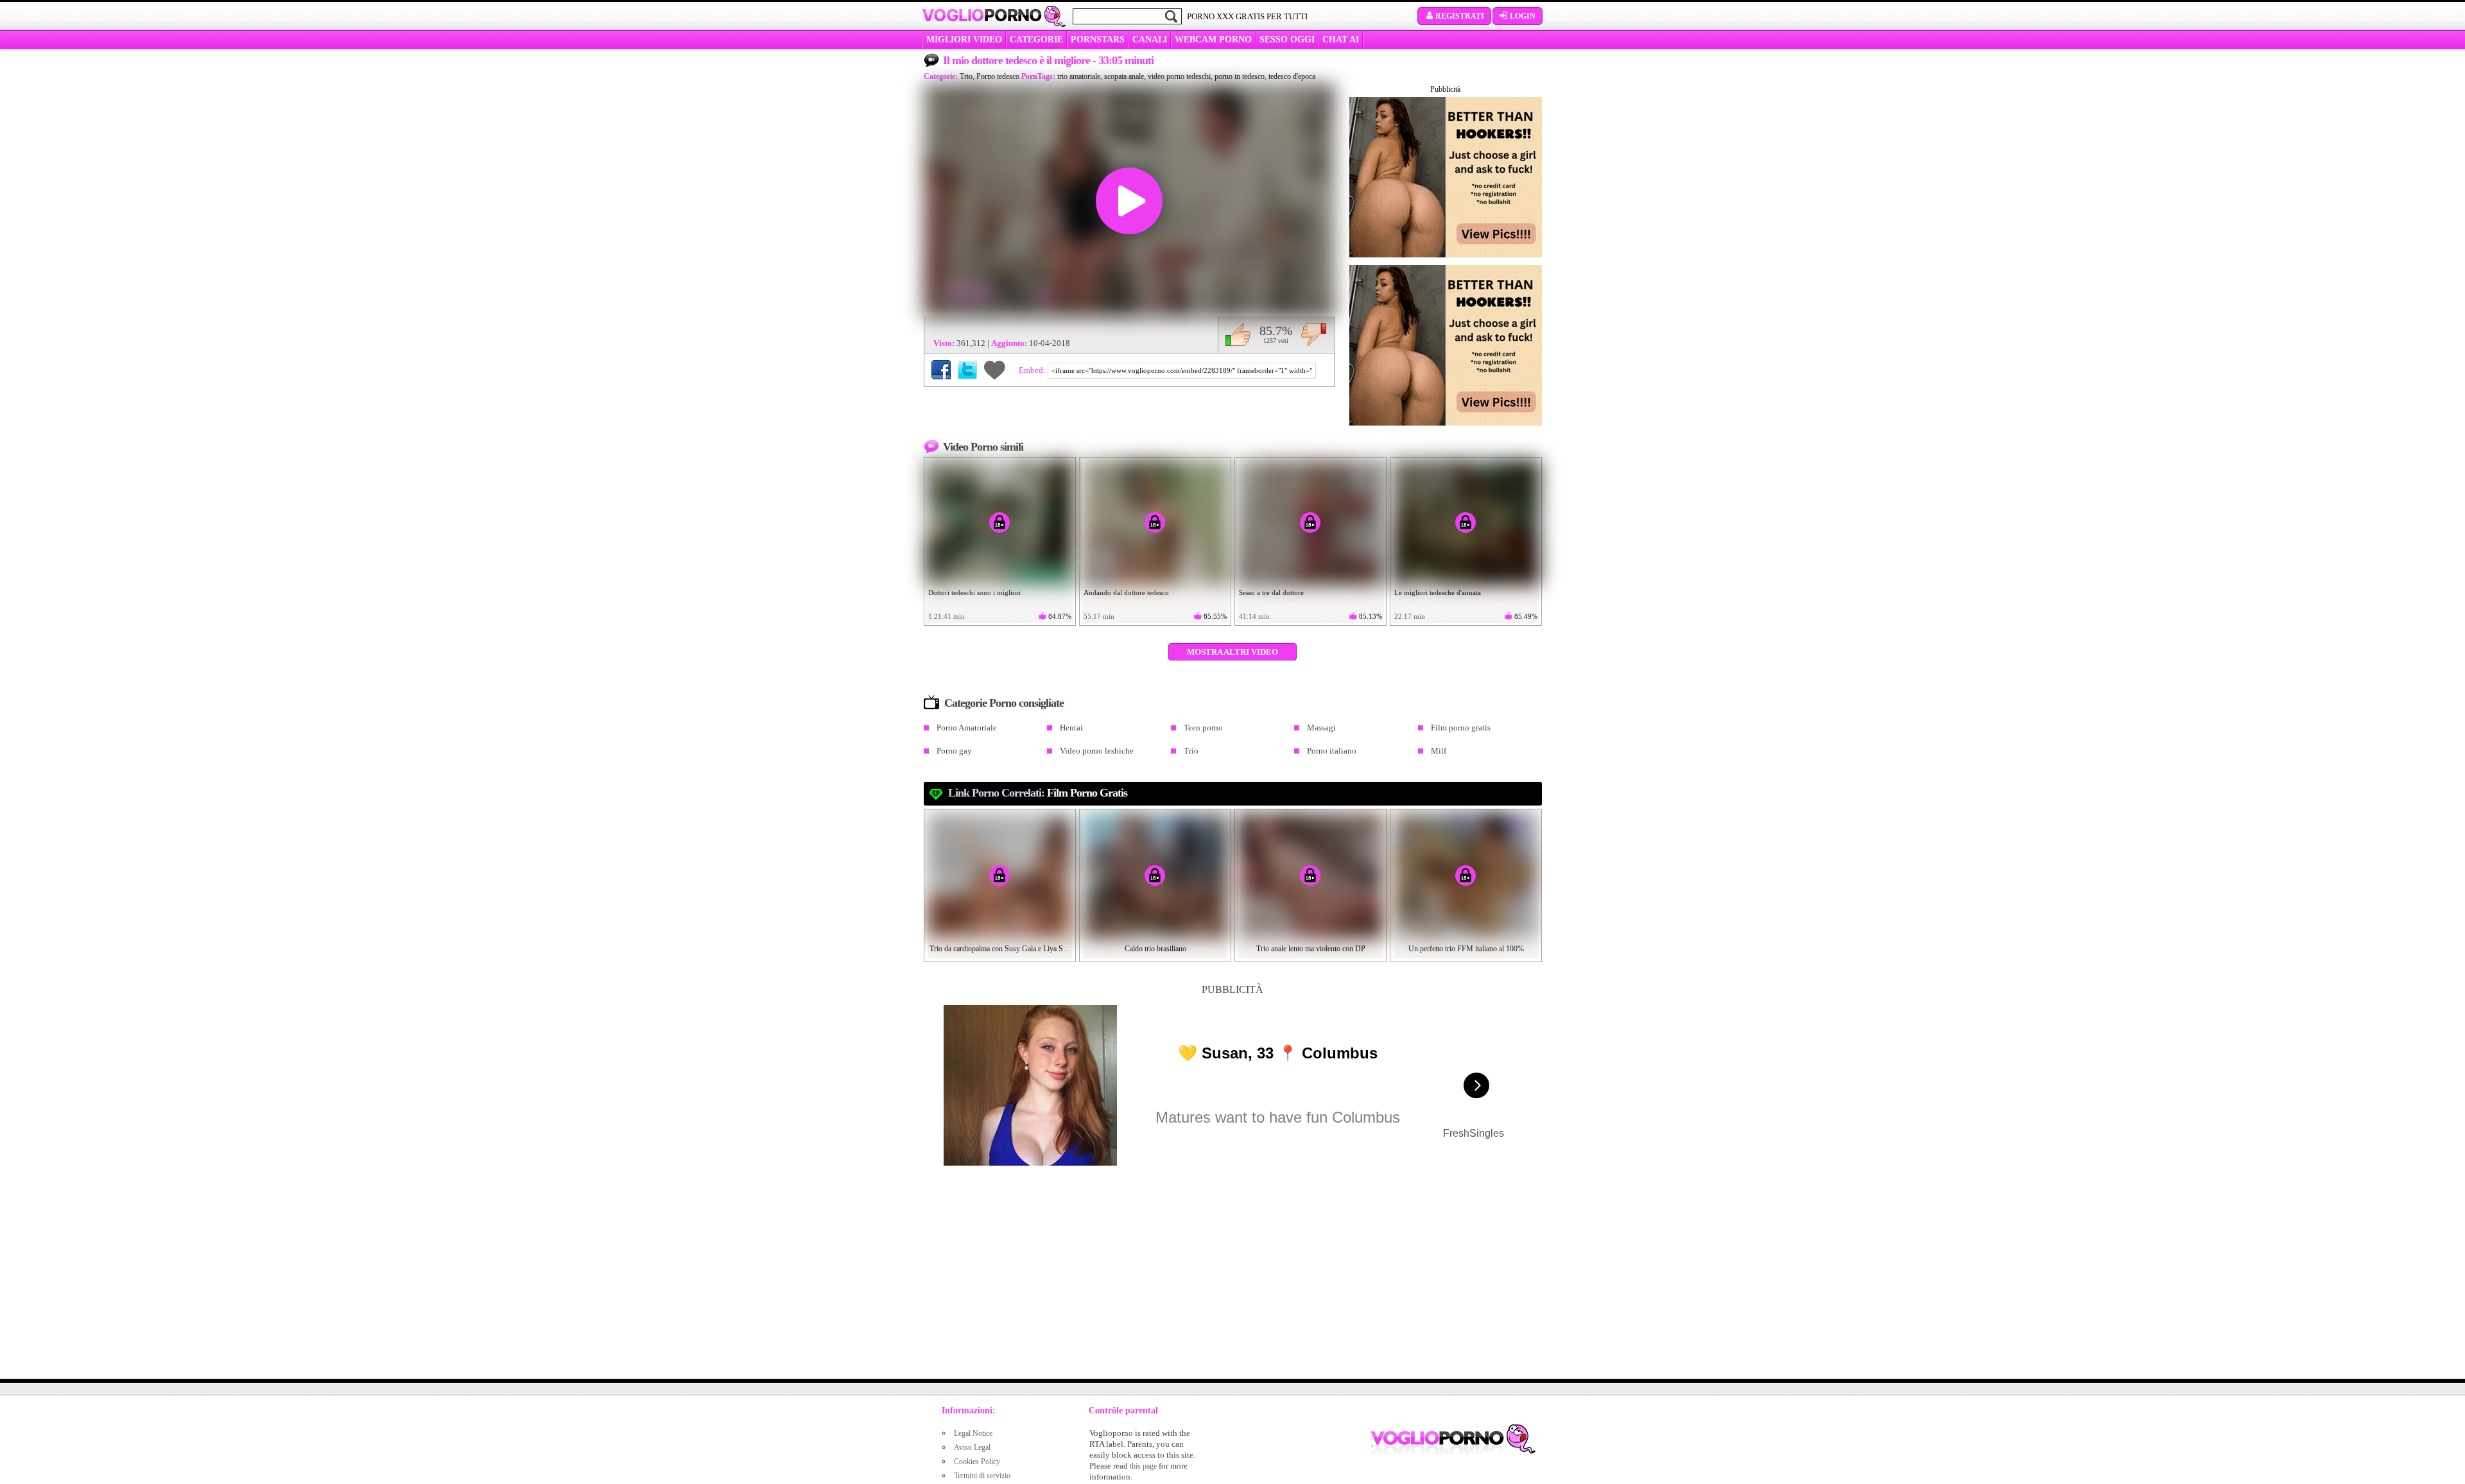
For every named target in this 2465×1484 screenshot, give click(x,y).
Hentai (1071, 728)
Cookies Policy (977, 1462)
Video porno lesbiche (1097, 751)
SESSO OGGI (1287, 39)
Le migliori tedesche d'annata (1438, 592)
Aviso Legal (972, 1447)
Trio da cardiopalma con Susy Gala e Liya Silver (1000, 949)
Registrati (1460, 16)
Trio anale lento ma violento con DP (1311, 949)
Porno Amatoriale (967, 728)
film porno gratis (1087, 793)
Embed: (1033, 370)
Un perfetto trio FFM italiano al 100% (1466, 949)
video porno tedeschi (1179, 76)
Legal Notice (973, 1433)
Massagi (1321, 728)
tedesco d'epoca (1292, 76)
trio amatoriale (1079, 76)
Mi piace (1238, 334)
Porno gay (954, 751)
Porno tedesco (998, 76)
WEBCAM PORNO (1213, 39)
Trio (966, 76)
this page (1143, 1466)
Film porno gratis (1461, 728)
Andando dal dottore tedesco (1126, 592)
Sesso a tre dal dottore (1271, 592)
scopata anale (1124, 76)
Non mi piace (1314, 334)
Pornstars (1098, 39)
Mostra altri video (1232, 652)
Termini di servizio (982, 1476)
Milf (1439, 751)
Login (1523, 16)
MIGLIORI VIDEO (964, 39)
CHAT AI (1341, 39)
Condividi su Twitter (967, 370)
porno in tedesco (1240, 76)
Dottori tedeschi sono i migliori (974, 592)
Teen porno (1203, 728)
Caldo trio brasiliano (1155, 949)
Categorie (1036, 39)
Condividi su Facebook (941, 370)
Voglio (982, 15)
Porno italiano (1332, 751)
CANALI (1150, 39)
